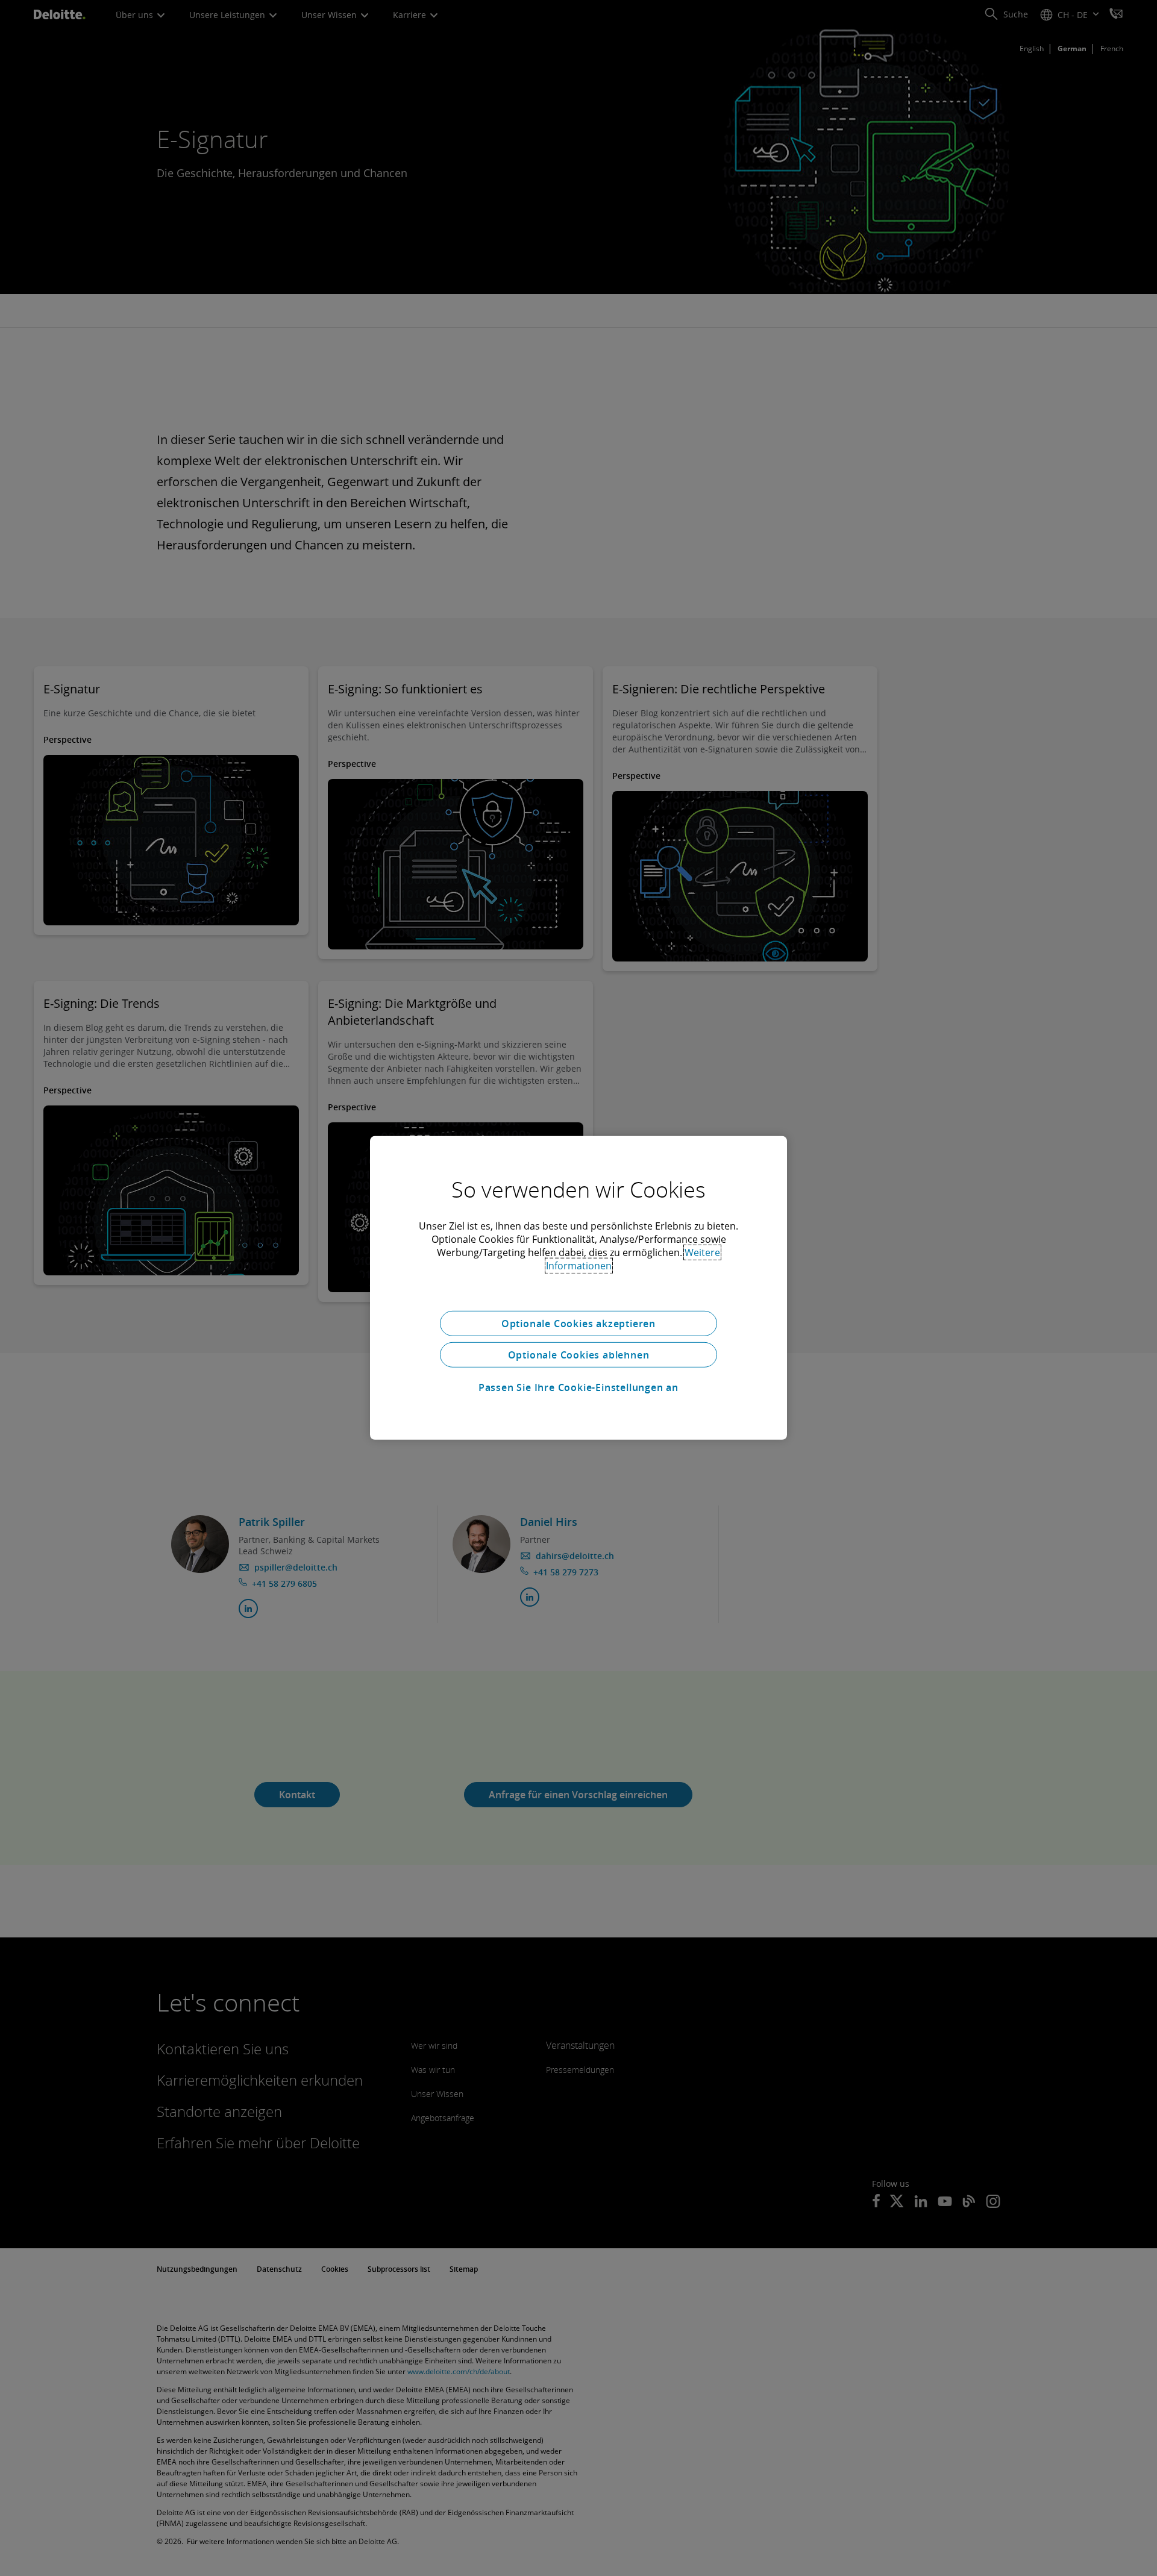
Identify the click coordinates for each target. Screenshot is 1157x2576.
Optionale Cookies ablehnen (579, 1355)
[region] (578, 1288)
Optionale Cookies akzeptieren (578, 1324)
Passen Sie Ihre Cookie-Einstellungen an (578, 1387)
